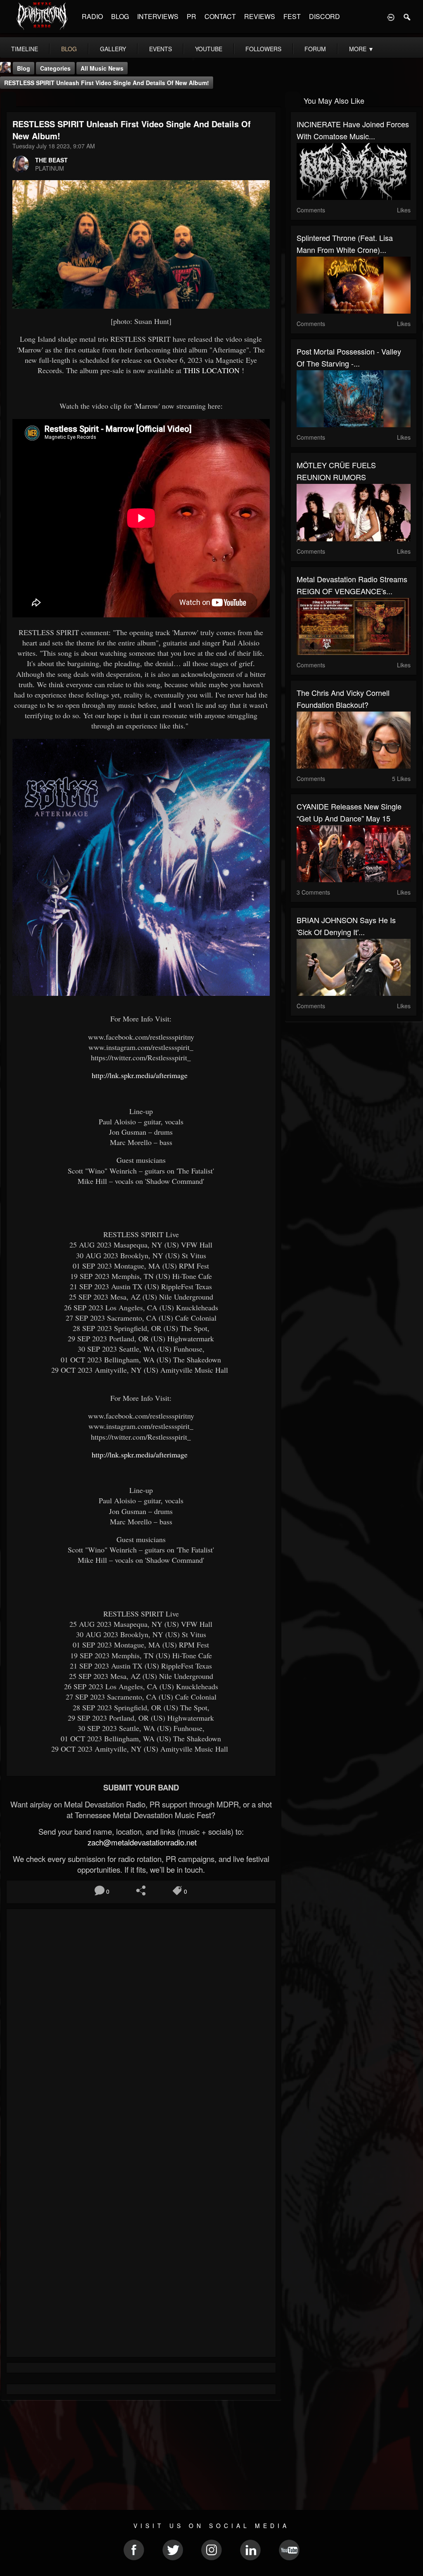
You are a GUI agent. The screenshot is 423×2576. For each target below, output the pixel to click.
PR (191, 16)
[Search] (407, 17)
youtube (209, 49)
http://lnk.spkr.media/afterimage (141, 1075)
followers (263, 49)
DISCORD (324, 16)
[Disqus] (141, 2026)
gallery (113, 49)
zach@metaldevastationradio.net (141, 1842)
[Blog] (8, 100)
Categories (55, 68)
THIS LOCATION (211, 370)
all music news (102, 68)
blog (69, 49)
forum (315, 49)
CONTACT (220, 16)
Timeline (25, 49)
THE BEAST (51, 160)
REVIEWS (260, 16)
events (160, 49)
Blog (24, 68)
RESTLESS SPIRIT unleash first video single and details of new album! (107, 83)
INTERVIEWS (158, 16)
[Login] (391, 17)
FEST (292, 16)
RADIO (92, 16)
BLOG (120, 16)
